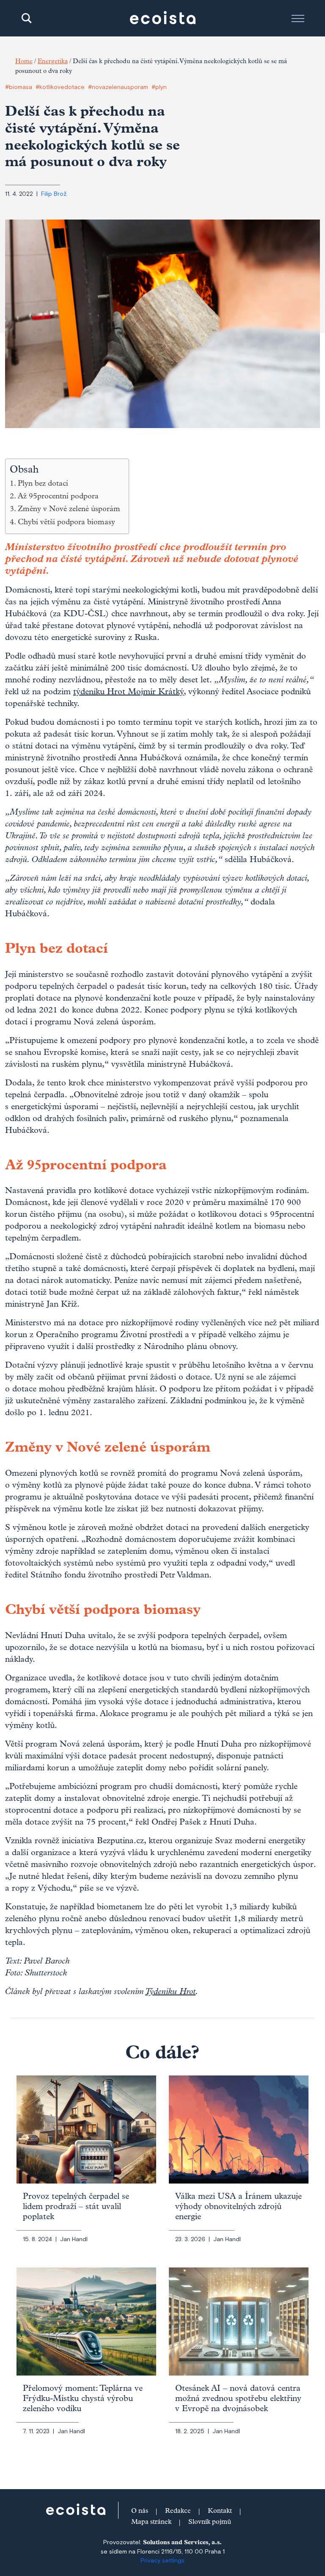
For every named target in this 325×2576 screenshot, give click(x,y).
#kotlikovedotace (60, 87)
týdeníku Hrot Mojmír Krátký (128, 693)
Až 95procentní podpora (58, 497)
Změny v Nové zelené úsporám (69, 510)
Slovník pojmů (210, 2523)
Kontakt (220, 2512)
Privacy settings (162, 2561)
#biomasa (19, 87)
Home (24, 62)
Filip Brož (54, 194)
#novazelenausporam (118, 87)
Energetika (53, 62)
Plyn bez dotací (43, 484)
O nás (140, 2512)
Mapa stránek (151, 2523)
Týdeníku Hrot (170, 1992)
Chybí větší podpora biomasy (66, 523)
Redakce (178, 2512)
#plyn (159, 87)
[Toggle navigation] (298, 18)
